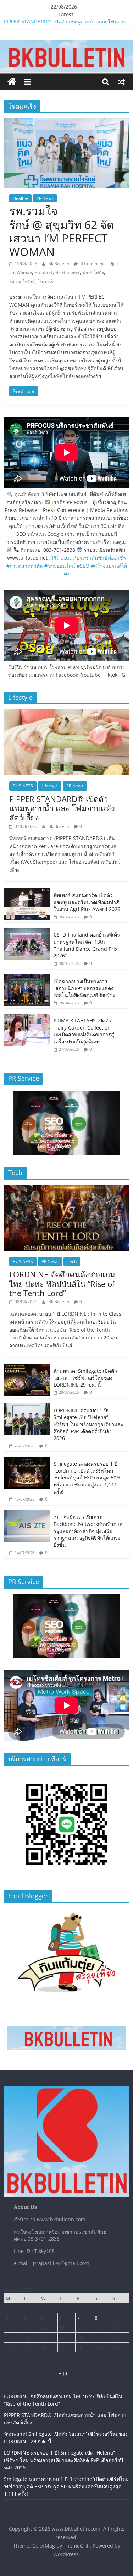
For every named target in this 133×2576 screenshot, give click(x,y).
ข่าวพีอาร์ (44, 272)
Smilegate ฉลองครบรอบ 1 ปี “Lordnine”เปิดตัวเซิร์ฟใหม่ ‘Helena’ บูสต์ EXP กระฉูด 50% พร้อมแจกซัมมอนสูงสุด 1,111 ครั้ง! (87, 1477)
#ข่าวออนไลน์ (60, 566)
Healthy (20, 198)
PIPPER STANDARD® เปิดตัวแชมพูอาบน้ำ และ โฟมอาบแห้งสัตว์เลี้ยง (62, 808)
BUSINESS (23, 786)
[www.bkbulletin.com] (12, 82)
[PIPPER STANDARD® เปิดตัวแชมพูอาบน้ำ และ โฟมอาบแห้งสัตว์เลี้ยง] (66, 713)
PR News (45, 198)
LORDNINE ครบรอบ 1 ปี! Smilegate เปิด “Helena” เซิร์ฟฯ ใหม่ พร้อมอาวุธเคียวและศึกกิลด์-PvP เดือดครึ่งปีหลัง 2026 (88, 1424)
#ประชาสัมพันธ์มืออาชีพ (100, 558)
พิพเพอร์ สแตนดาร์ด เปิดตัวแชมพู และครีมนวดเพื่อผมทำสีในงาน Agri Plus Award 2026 (87, 902)
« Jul (64, 2373)
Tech (72, 1262)
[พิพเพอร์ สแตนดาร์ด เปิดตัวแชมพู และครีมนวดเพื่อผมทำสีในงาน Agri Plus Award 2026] (27, 892)
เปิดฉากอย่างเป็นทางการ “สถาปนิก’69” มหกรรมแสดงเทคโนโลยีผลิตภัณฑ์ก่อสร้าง (84, 988)
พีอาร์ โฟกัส (93, 272)
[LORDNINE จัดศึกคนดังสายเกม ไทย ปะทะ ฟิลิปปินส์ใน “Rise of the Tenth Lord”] (66, 1189)
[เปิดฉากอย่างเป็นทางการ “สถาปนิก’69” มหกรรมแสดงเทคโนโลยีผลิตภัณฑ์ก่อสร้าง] (27, 978)
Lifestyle (50, 786)
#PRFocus (60, 558)
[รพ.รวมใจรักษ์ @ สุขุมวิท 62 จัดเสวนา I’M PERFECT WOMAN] (66, 122)
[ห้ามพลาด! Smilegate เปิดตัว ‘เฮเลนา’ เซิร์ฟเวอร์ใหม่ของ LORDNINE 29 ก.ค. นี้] (27, 1368)
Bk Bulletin (59, 264)
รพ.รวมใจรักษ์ (22, 282)
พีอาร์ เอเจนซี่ (68, 272)
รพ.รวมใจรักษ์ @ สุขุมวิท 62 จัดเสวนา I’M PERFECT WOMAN (62, 231)
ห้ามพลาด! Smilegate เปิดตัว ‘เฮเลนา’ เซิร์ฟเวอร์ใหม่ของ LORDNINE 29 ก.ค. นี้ (85, 1378)
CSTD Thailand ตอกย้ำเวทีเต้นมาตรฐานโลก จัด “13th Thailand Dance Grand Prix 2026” (87, 945)
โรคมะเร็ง (46, 282)
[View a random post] (121, 82)
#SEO (83, 566)
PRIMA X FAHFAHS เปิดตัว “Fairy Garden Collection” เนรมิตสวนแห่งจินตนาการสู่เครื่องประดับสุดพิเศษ (84, 1031)
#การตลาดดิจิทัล (25, 566)
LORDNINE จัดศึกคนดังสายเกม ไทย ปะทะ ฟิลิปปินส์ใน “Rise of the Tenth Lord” (62, 1284)
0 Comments (93, 264)
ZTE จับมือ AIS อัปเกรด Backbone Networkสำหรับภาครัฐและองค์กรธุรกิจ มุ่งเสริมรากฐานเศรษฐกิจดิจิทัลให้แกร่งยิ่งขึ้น (88, 1531)
